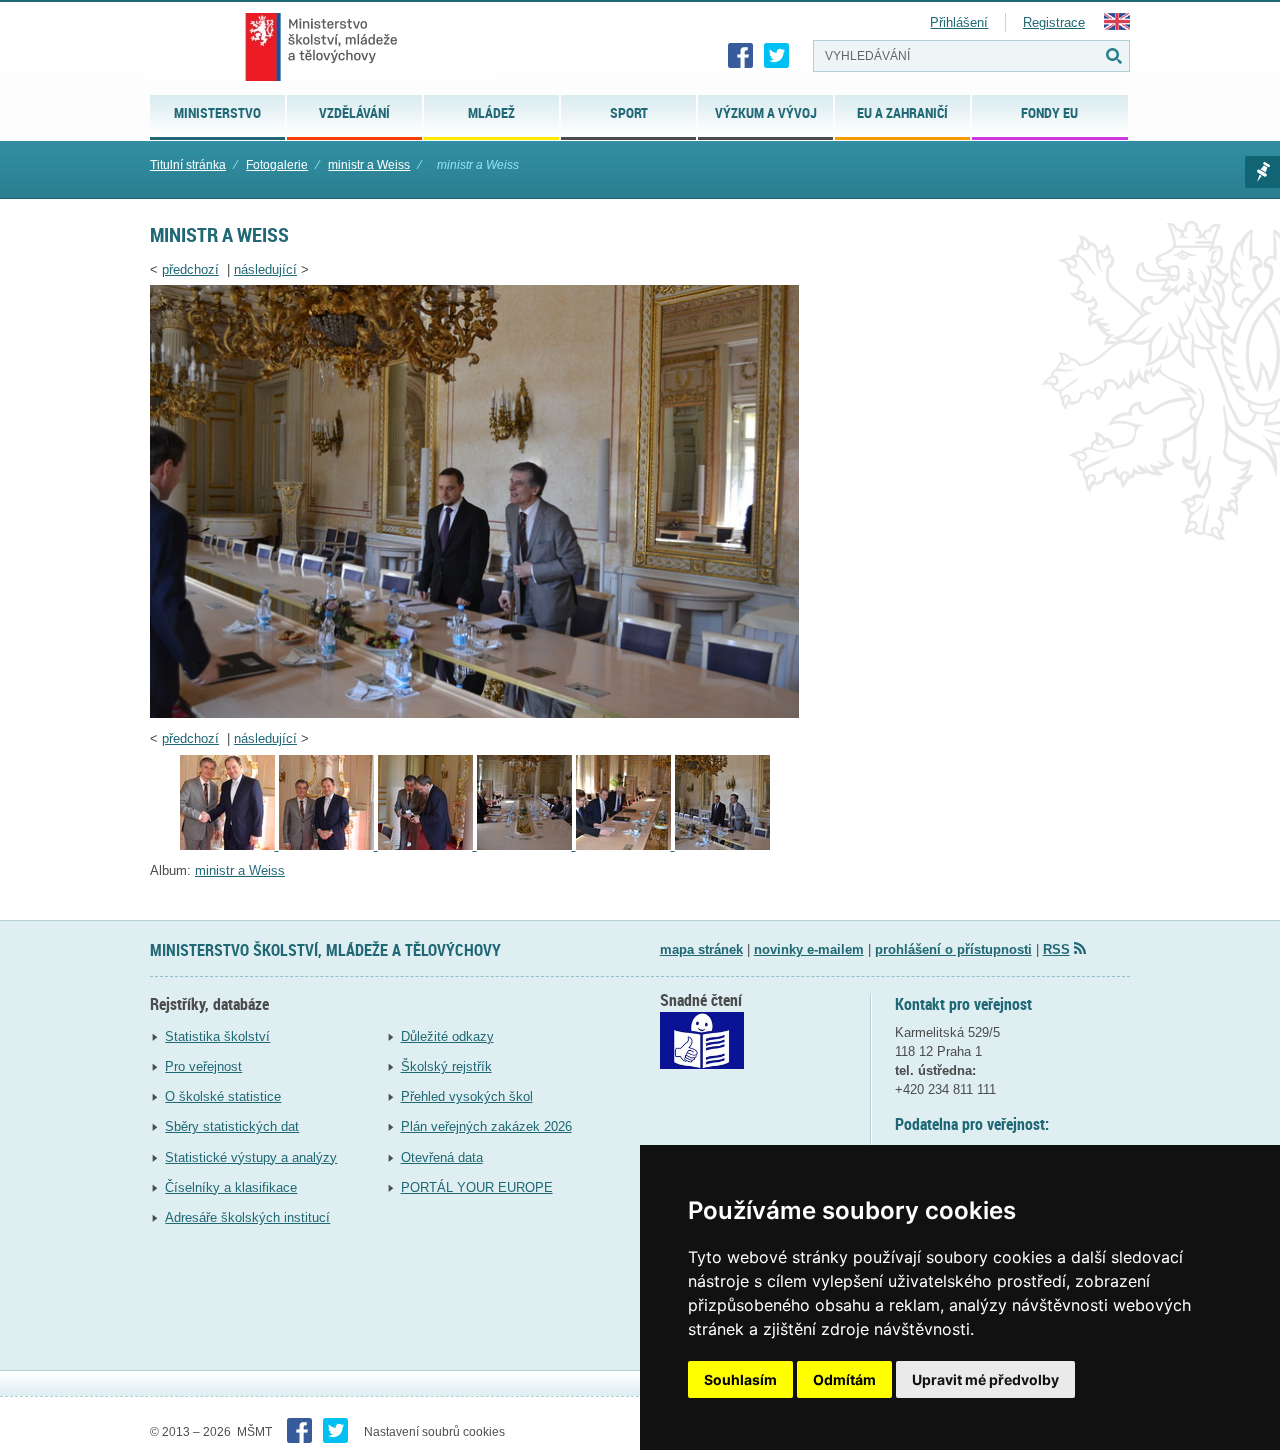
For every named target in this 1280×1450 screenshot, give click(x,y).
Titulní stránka (188, 165)
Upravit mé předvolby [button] (985, 1379)
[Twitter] (777, 56)
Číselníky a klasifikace (231, 1187)
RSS (1056, 949)
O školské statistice (223, 1096)
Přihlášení (959, 22)
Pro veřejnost (203, 1066)
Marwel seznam (1262, 172)
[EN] (1117, 25)
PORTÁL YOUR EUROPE (477, 1187)
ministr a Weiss (369, 165)
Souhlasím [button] (740, 1379)
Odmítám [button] (844, 1379)
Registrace (1054, 22)
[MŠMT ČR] (321, 47)
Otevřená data (442, 1157)
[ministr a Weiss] (474, 713)
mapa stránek (701, 949)
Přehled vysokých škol (467, 1096)
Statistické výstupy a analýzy (251, 1157)
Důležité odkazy (447, 1036)
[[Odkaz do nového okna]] (702, 1064)
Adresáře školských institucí (247, 1217)
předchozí (190, 269)
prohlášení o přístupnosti (953, 949)
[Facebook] (741, 56)
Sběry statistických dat (232, 1126)
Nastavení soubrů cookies (434, 1432)
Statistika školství (217, 1036)
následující (265, 269)
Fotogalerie (277, 165)
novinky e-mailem (809, 949)
